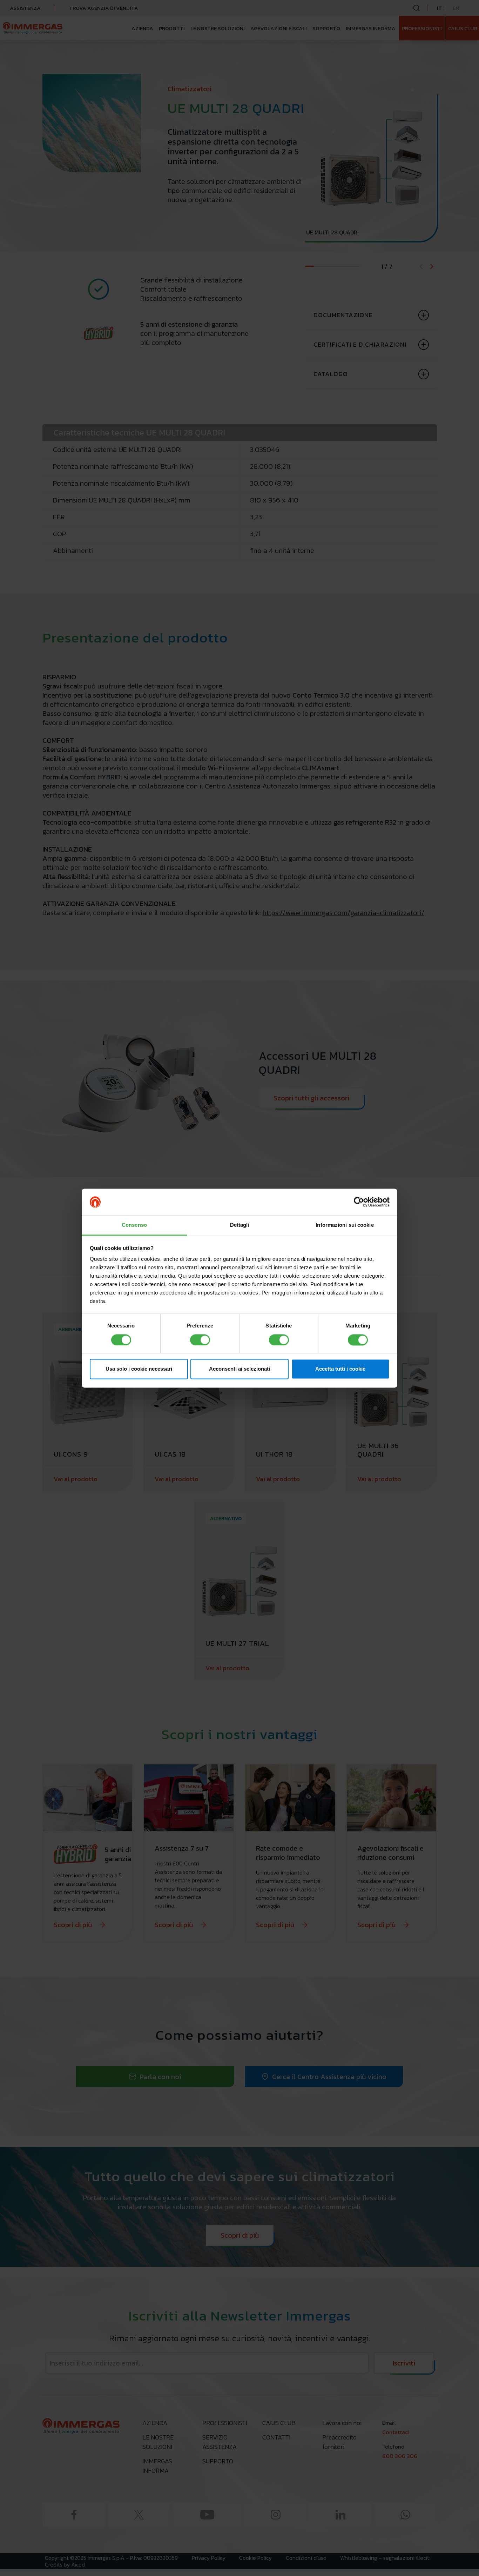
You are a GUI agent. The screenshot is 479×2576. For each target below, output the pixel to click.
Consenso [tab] (134, 1225)
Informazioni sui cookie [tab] (345, 1225)
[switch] (200, 1340)
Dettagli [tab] (240, 1225)
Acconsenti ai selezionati (239, 1369)
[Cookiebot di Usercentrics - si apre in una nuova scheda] (359, 1202)
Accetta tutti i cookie (340, 1369)
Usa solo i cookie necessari (139, 1369)
